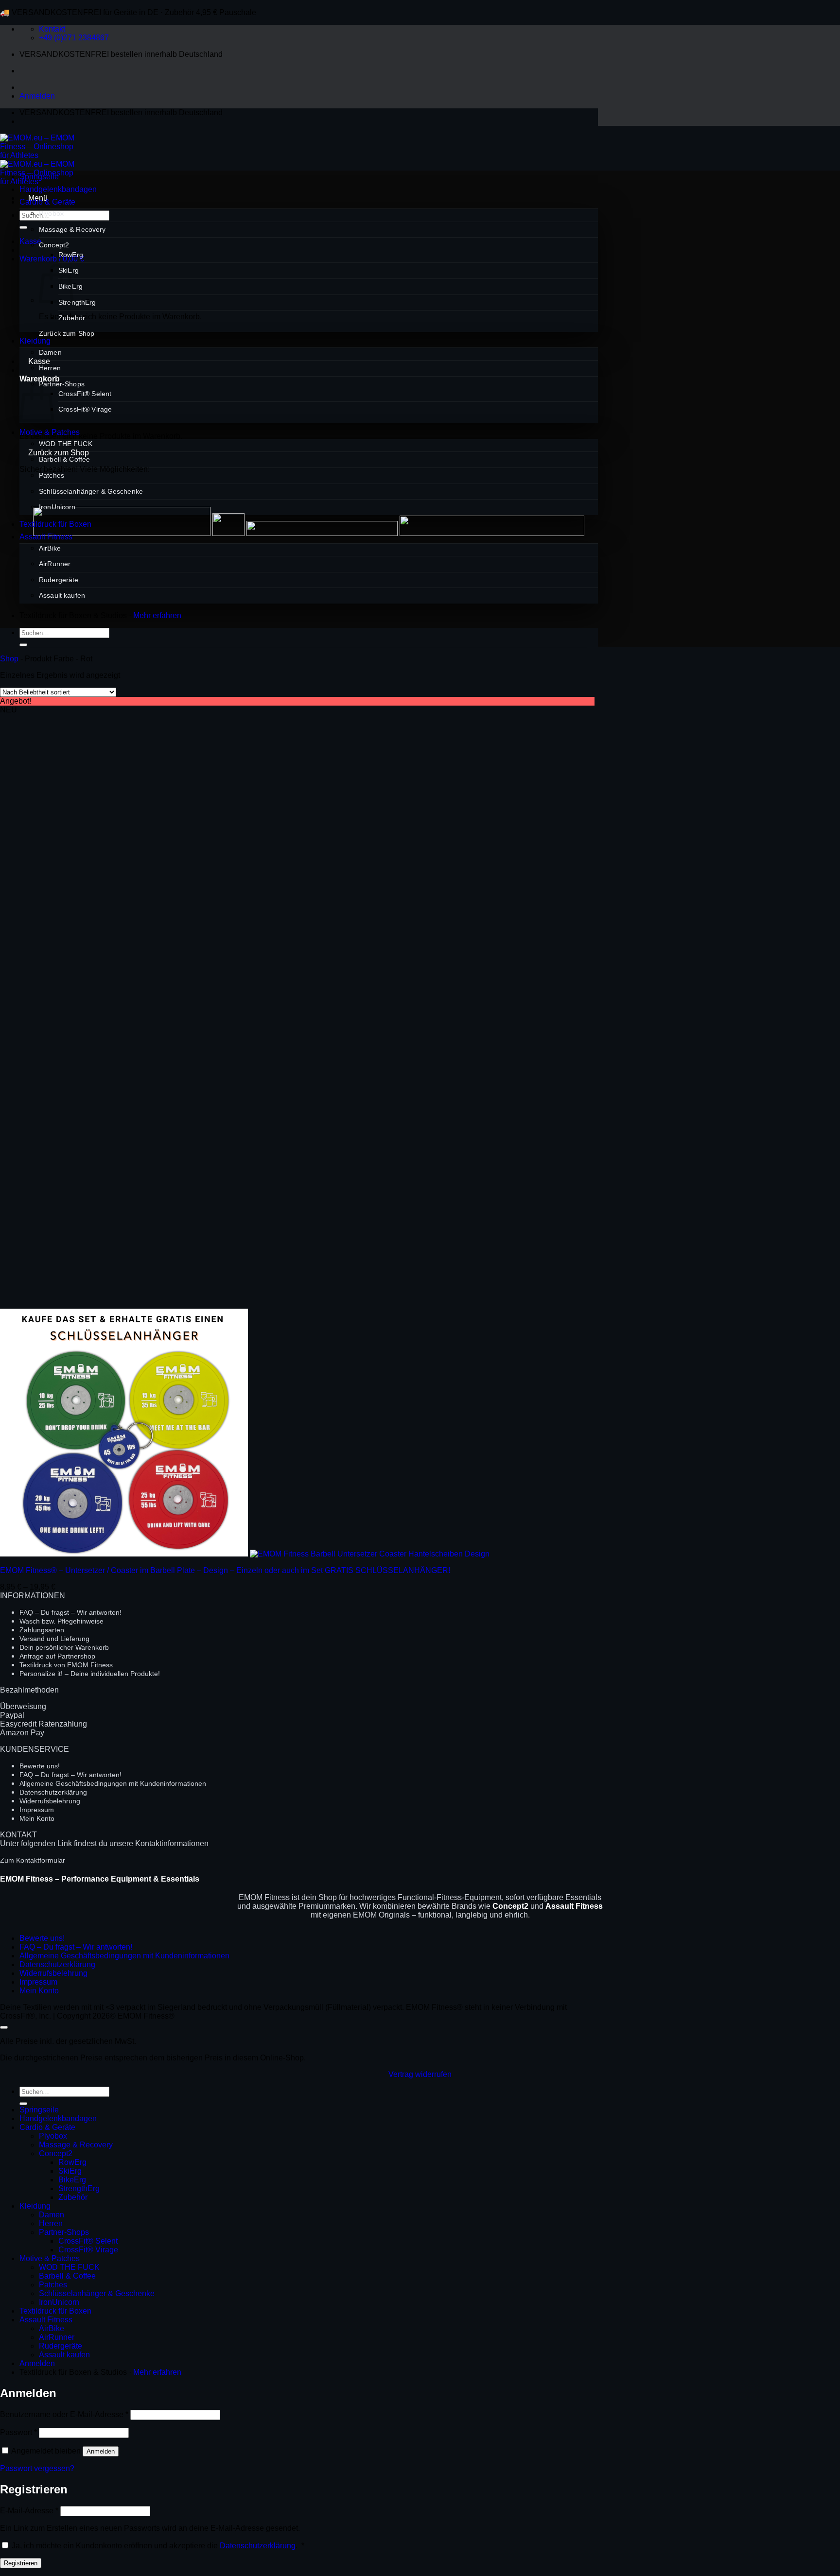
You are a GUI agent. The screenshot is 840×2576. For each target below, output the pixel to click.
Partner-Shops (62, 384)
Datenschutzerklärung (53, 1792)
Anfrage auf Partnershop (57, 1656)
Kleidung (35, 341)
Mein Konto (37, 1818)
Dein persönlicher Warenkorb (64, 1647)
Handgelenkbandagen (58, 189)
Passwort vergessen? (37, 2468)
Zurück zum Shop (67, 333)
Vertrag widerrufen (420, 2074)
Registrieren (21, 2563)
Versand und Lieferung (54, 1639)
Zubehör (72, 318)
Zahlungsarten (42, 1630)
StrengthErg (77, 302)
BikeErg (72, 2180)
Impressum (37, 1810)
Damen (50, 352)
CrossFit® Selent (85, 394)
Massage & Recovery (72, 229)
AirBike (50, 548)
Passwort (18, 2432)
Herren (50, 368)
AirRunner (55, 564)
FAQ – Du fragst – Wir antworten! (70, 1612)
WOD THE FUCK (66, 444)
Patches (52, 475)
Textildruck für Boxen (55, 524)
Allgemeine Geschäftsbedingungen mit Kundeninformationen (113, 1783)
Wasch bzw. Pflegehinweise (61, 1621)
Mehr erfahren (157, 615)
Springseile (39, 177)
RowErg (71, 255)
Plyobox (51, 213)
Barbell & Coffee (64, 459)
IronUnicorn (57, 507)
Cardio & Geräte (47, 202)
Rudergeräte (59, 580)
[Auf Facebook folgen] (28, 121)
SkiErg (70, 2171)
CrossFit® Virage (85, 409)
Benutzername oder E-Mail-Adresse (64, 2414)
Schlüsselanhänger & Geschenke (91, 491)
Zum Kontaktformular (33, 1860)
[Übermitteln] (23, 227)
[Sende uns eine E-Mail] (63, 121)
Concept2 (54, 245)
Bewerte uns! (40, 1766)
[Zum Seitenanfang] (4, 2027)
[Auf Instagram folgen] (46, 121)
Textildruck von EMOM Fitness (66, 1665)
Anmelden (101, 2451)
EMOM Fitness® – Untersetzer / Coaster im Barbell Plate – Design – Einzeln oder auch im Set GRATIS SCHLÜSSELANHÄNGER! (225, 1570)
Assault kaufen (62, 595)
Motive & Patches (50, 432)
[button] (37, 96)
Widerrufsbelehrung (50, 1801)
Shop (9, 659)
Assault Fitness (46, 537)
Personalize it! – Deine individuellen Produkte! (90, 1674)
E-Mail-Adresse (29, 2511)
